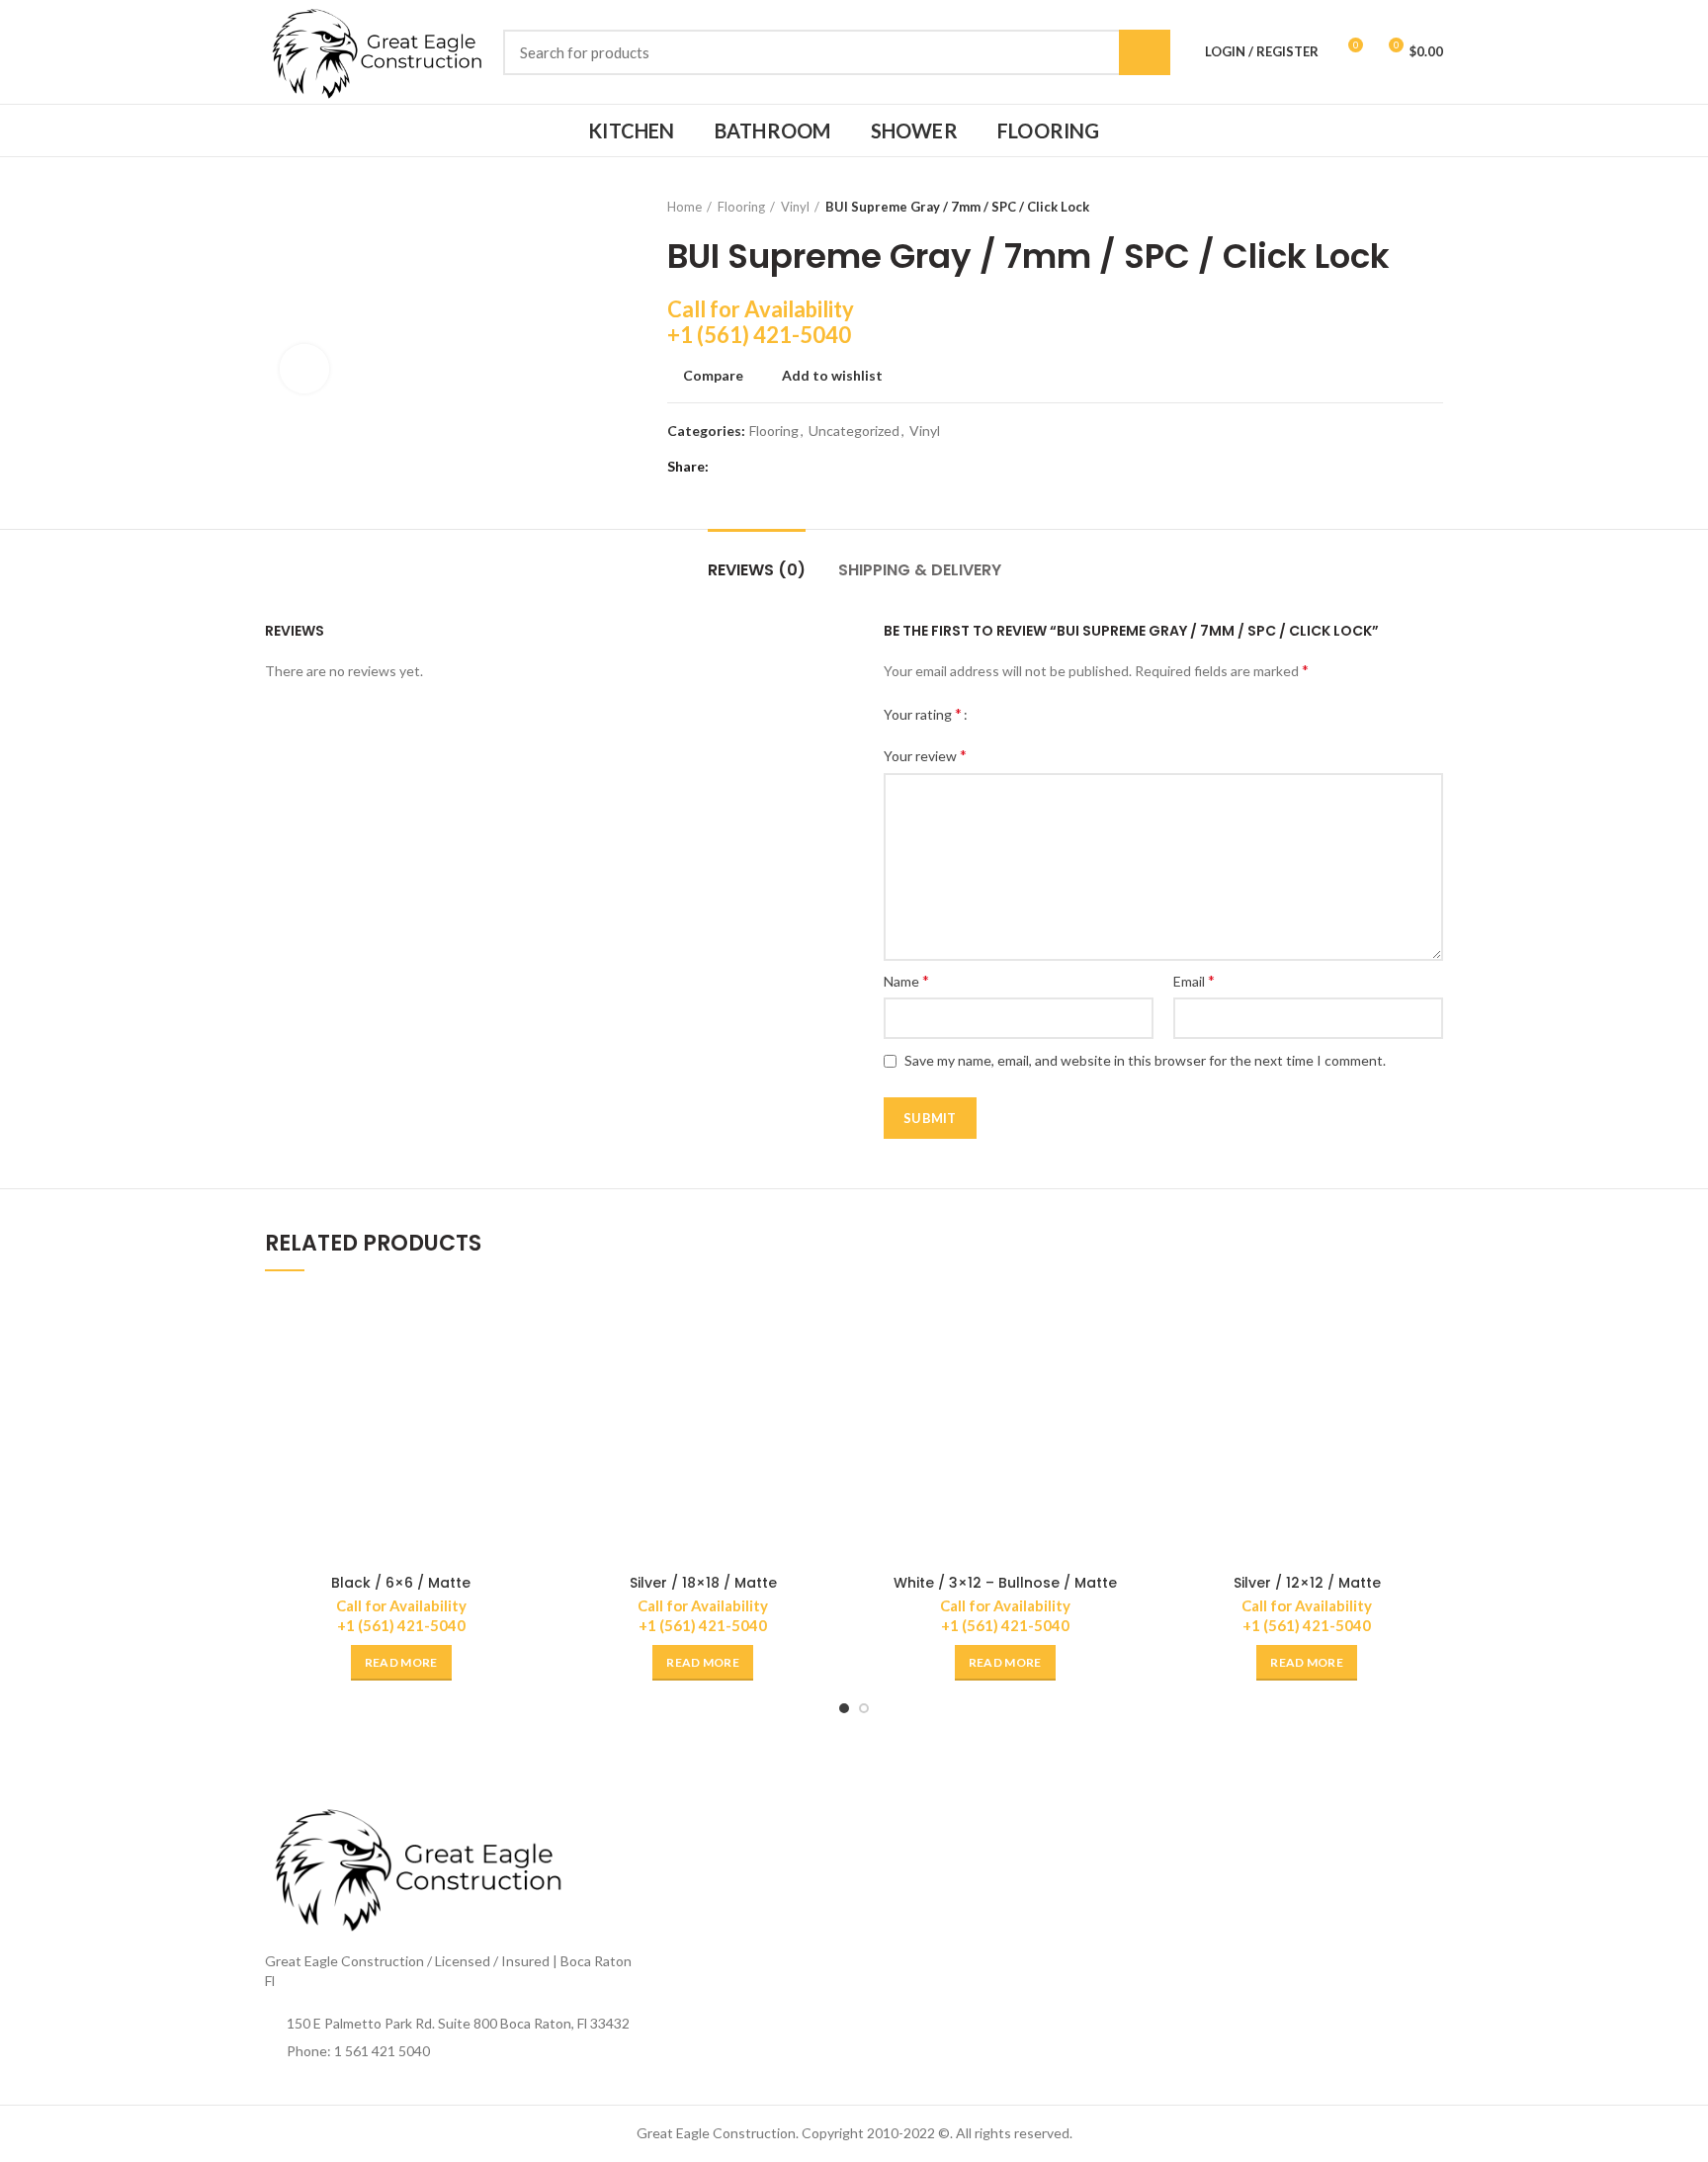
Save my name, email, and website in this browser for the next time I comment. (1145, 1060)
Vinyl (795, 207)
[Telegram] (828, 467)
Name (906, 980)
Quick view (523, 1369)
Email (1194, 980)
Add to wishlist (832, 376)
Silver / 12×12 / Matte (1307, 1583)
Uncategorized (854, 431)
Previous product (1394, 207)
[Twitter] (754, 467)
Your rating (923, 713)
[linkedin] (803, 467)
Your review (925, 755)
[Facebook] (729, 467)
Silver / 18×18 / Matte (703, 1583)
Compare (713, 376)
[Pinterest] (778, 467)
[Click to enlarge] (304, 369)
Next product (1433, 207)
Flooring (741, 207)
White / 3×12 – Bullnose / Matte (1005, 1583)
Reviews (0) (757, 570)
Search (1145, 52)
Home (684, 207)
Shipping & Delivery (920, 570)
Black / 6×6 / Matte (401, 1583)
